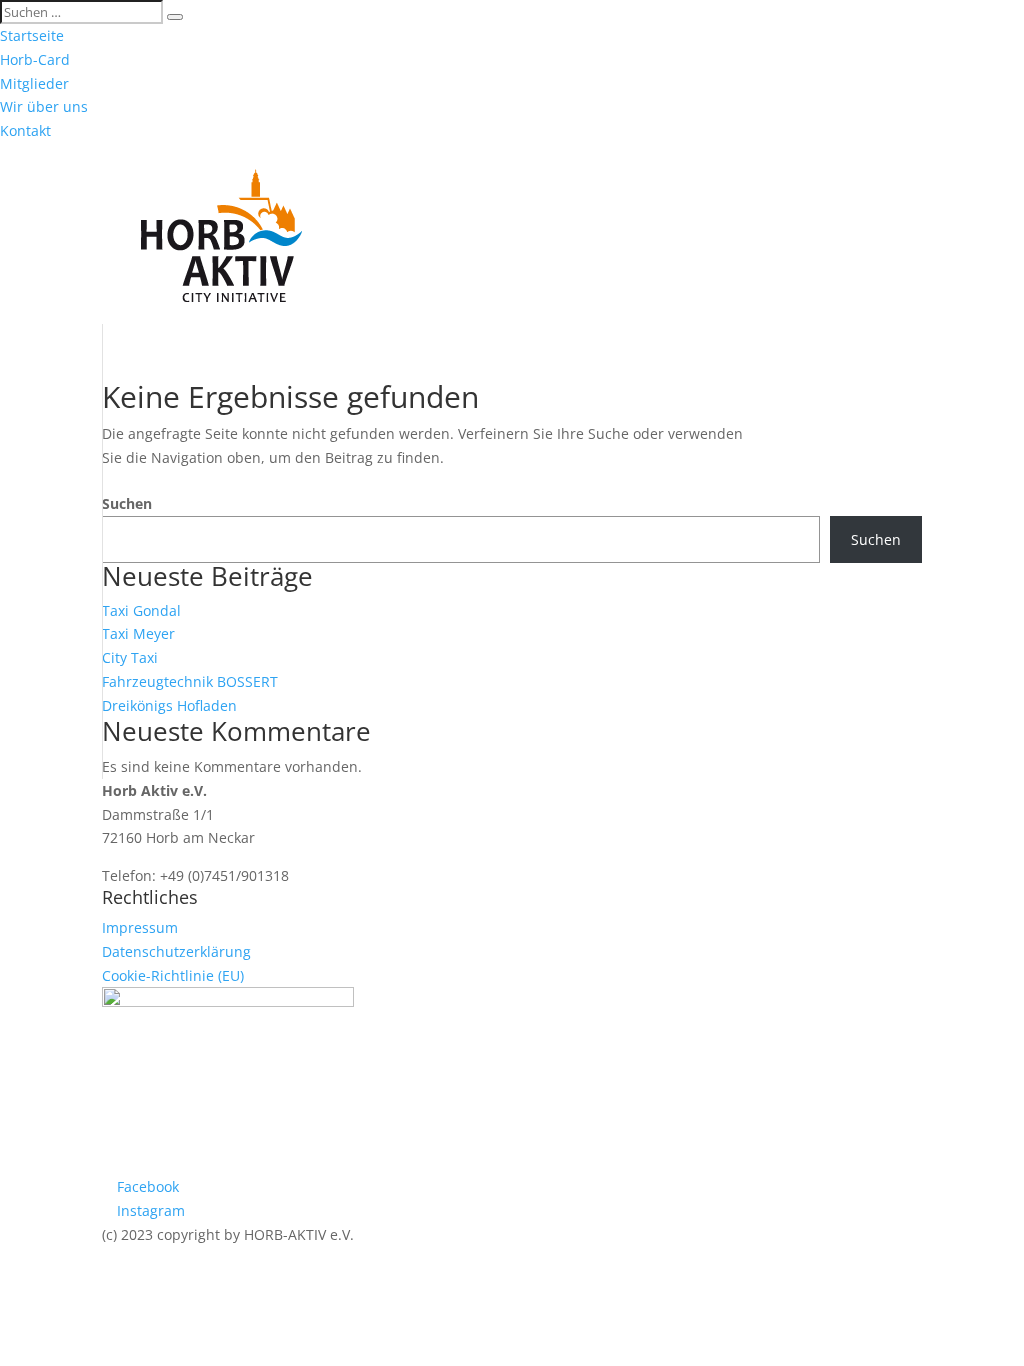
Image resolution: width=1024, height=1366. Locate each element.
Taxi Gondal (141, 610)
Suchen (127, 503)
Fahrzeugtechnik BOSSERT (190, 681)
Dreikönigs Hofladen (169, 705)
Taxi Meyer (138, 633)
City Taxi (130, 657)
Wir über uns (44, 106)
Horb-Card (35, 59)
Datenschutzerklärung (176, 951)
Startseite (32, 35)
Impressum (140, 927)
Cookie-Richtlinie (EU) (173, 975)
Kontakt (25, 130)
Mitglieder (34, 83)
